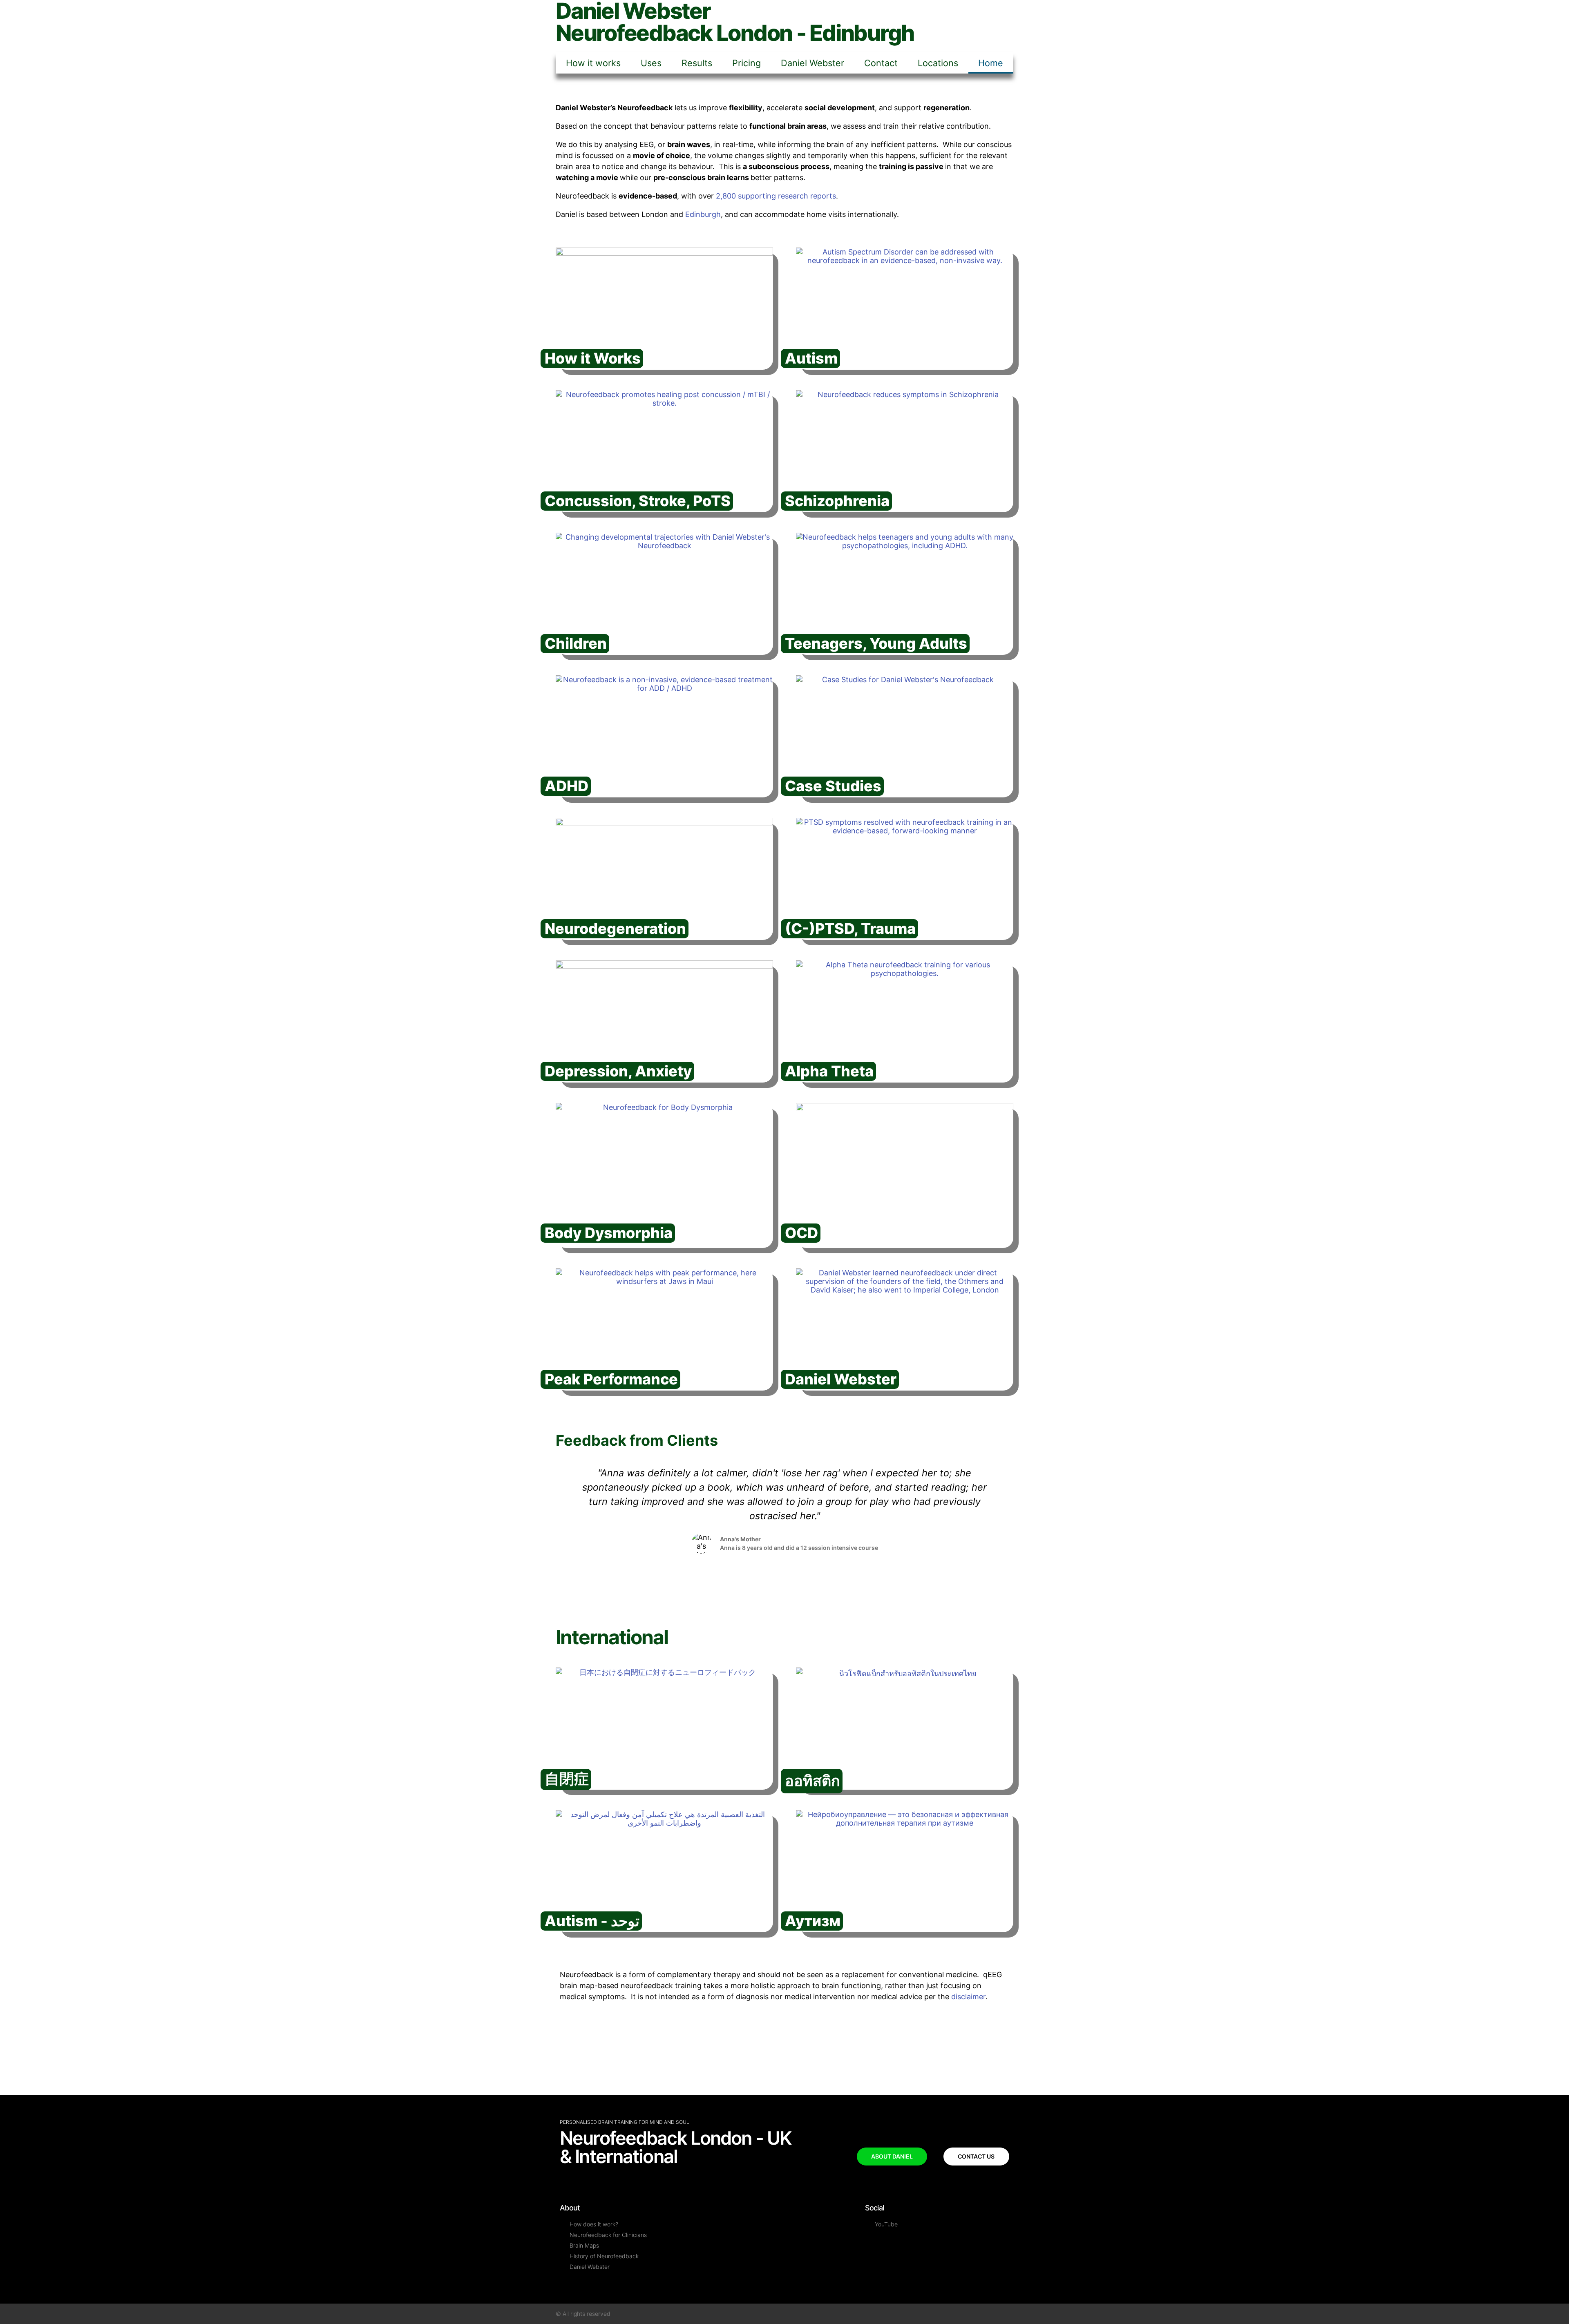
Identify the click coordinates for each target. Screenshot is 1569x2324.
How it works (593, 63)
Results (697, 63)
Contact (881, 63)
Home (991, 63)
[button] (563, 1524)
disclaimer (968, 1997)
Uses (651, 63)
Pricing (747, 63)
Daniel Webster (812, 63)
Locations (938, 63)
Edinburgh (703, 214)
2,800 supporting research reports (776, 196)
